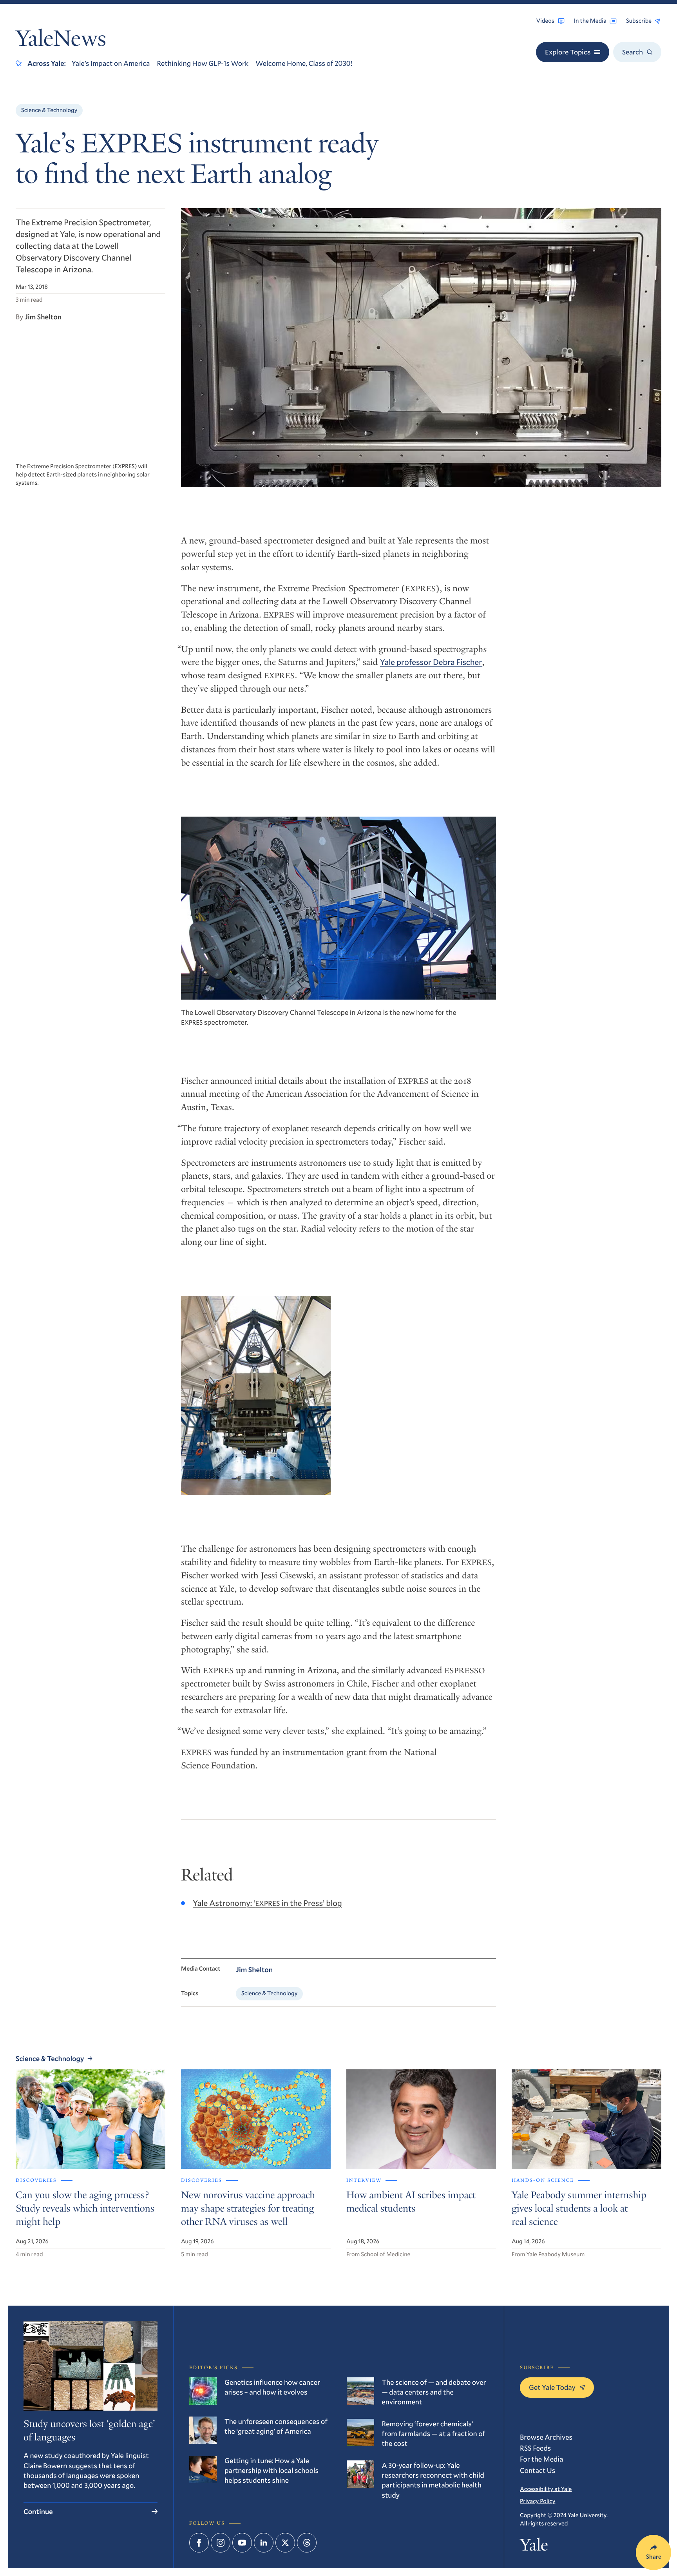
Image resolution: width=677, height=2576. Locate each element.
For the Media (541, 2459)
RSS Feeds (535, 2448)
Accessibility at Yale (546, 2489)
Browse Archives (546, 2437)
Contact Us (538, 2470)
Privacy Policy (538, 2501)
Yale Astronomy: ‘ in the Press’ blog (267, 1903)
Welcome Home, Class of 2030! (304, 63)
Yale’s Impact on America (111, 63)
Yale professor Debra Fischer (431, 662)
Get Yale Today (552, 2387)
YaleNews (61, 41)
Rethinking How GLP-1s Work (203, 63)
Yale (534, 2547)
